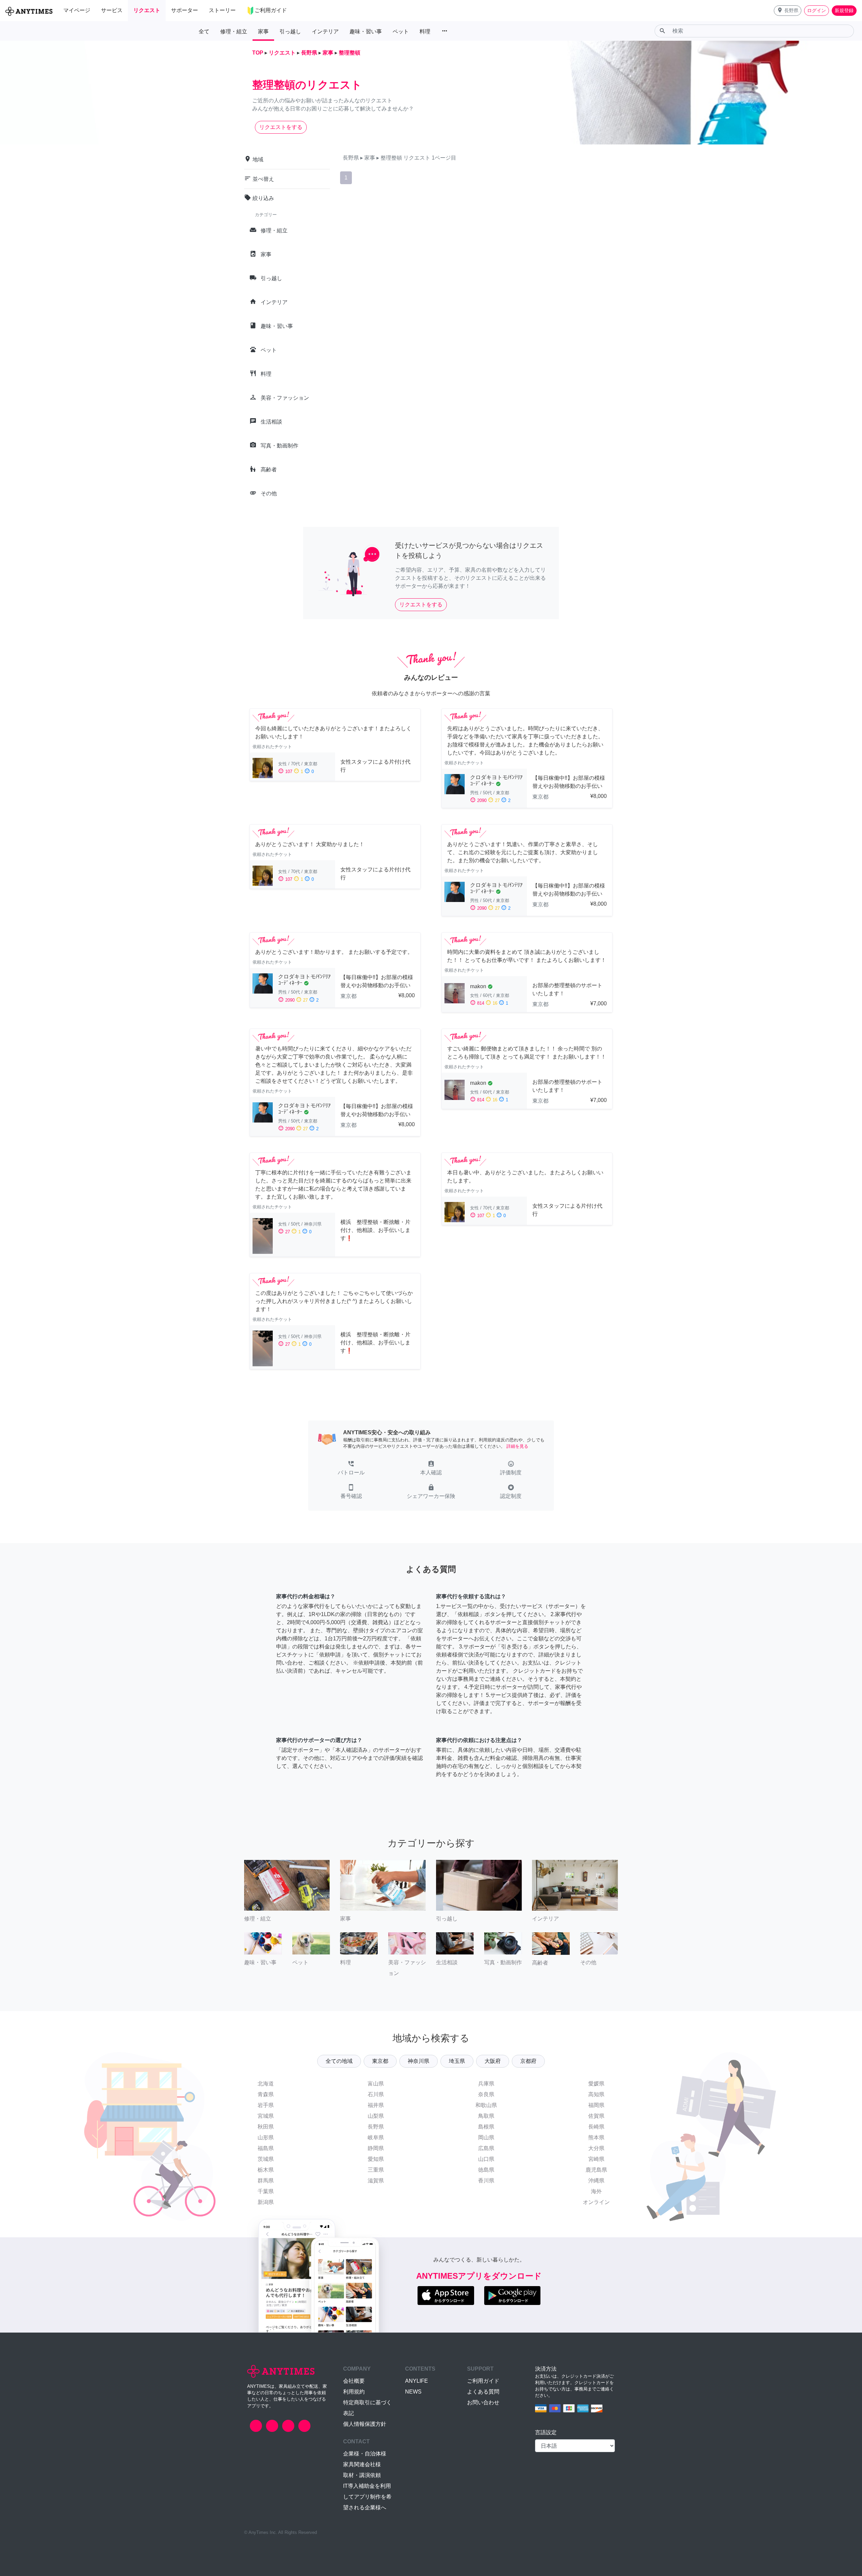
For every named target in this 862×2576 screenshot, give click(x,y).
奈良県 (486, 2094)
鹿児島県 (596, 2170)
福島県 (266, 2148)
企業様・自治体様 (365, 2454)
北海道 (266, 2084)
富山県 (376, 2084)
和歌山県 (486, 2105)
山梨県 (376, 2116)
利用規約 (354, 2392)
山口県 (486, 2159)
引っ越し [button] (290, 31)
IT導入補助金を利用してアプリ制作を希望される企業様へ (367, 2497)
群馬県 (266, 2181)
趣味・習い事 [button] (366, 31)
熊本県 (596, 2137)
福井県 (376, 2105)
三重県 (376, 2170)
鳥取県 (486, 2116)
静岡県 (376, 2148)
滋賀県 (376, 2181)
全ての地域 (339, 2061)
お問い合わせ (483, 2402)
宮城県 (266, 2116)
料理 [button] (425, 31)
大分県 (596, 2148)
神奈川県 (419, 2061)
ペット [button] (401, 31)
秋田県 (266, 2127)
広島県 (486, 2148)
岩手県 (266, 2105)
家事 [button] (263, 31)
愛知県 (376, 2159)
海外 (596, 2191)
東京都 (380, 2061)
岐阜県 (376, 2137)
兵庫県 (486, 2084)
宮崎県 (596, 2159)
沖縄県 (596, 2181)
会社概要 (354, 2381)
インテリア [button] (325, 31)
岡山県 (486, 2137)
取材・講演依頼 (362, 2475)
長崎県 (596, 2127)
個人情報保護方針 (365, 2424)
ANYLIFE (417, 2381)
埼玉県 (457, 2061)
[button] (788, 11)
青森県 (266, 2094)
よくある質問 (483, 2392)
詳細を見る (517, 1446)
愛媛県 (596, 2084)
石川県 (376, 2094)
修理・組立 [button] (234, 31)
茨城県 (266, 2159)
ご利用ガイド (483, 2381)
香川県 (486, 2181)
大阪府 (493, 2061)
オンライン (596, 2202)
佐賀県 (596, 2116)
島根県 (486, 2127)
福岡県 (596, 2105)
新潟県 (266, 2202)
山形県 (266, 2137)
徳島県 (486, 2170)
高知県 (596, 2094)
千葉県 (266, 2191)
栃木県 (266, 2170)
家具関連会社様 (362, 2464)
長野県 (376, 2127)
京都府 (528, 2061)
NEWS (413, 2392)
